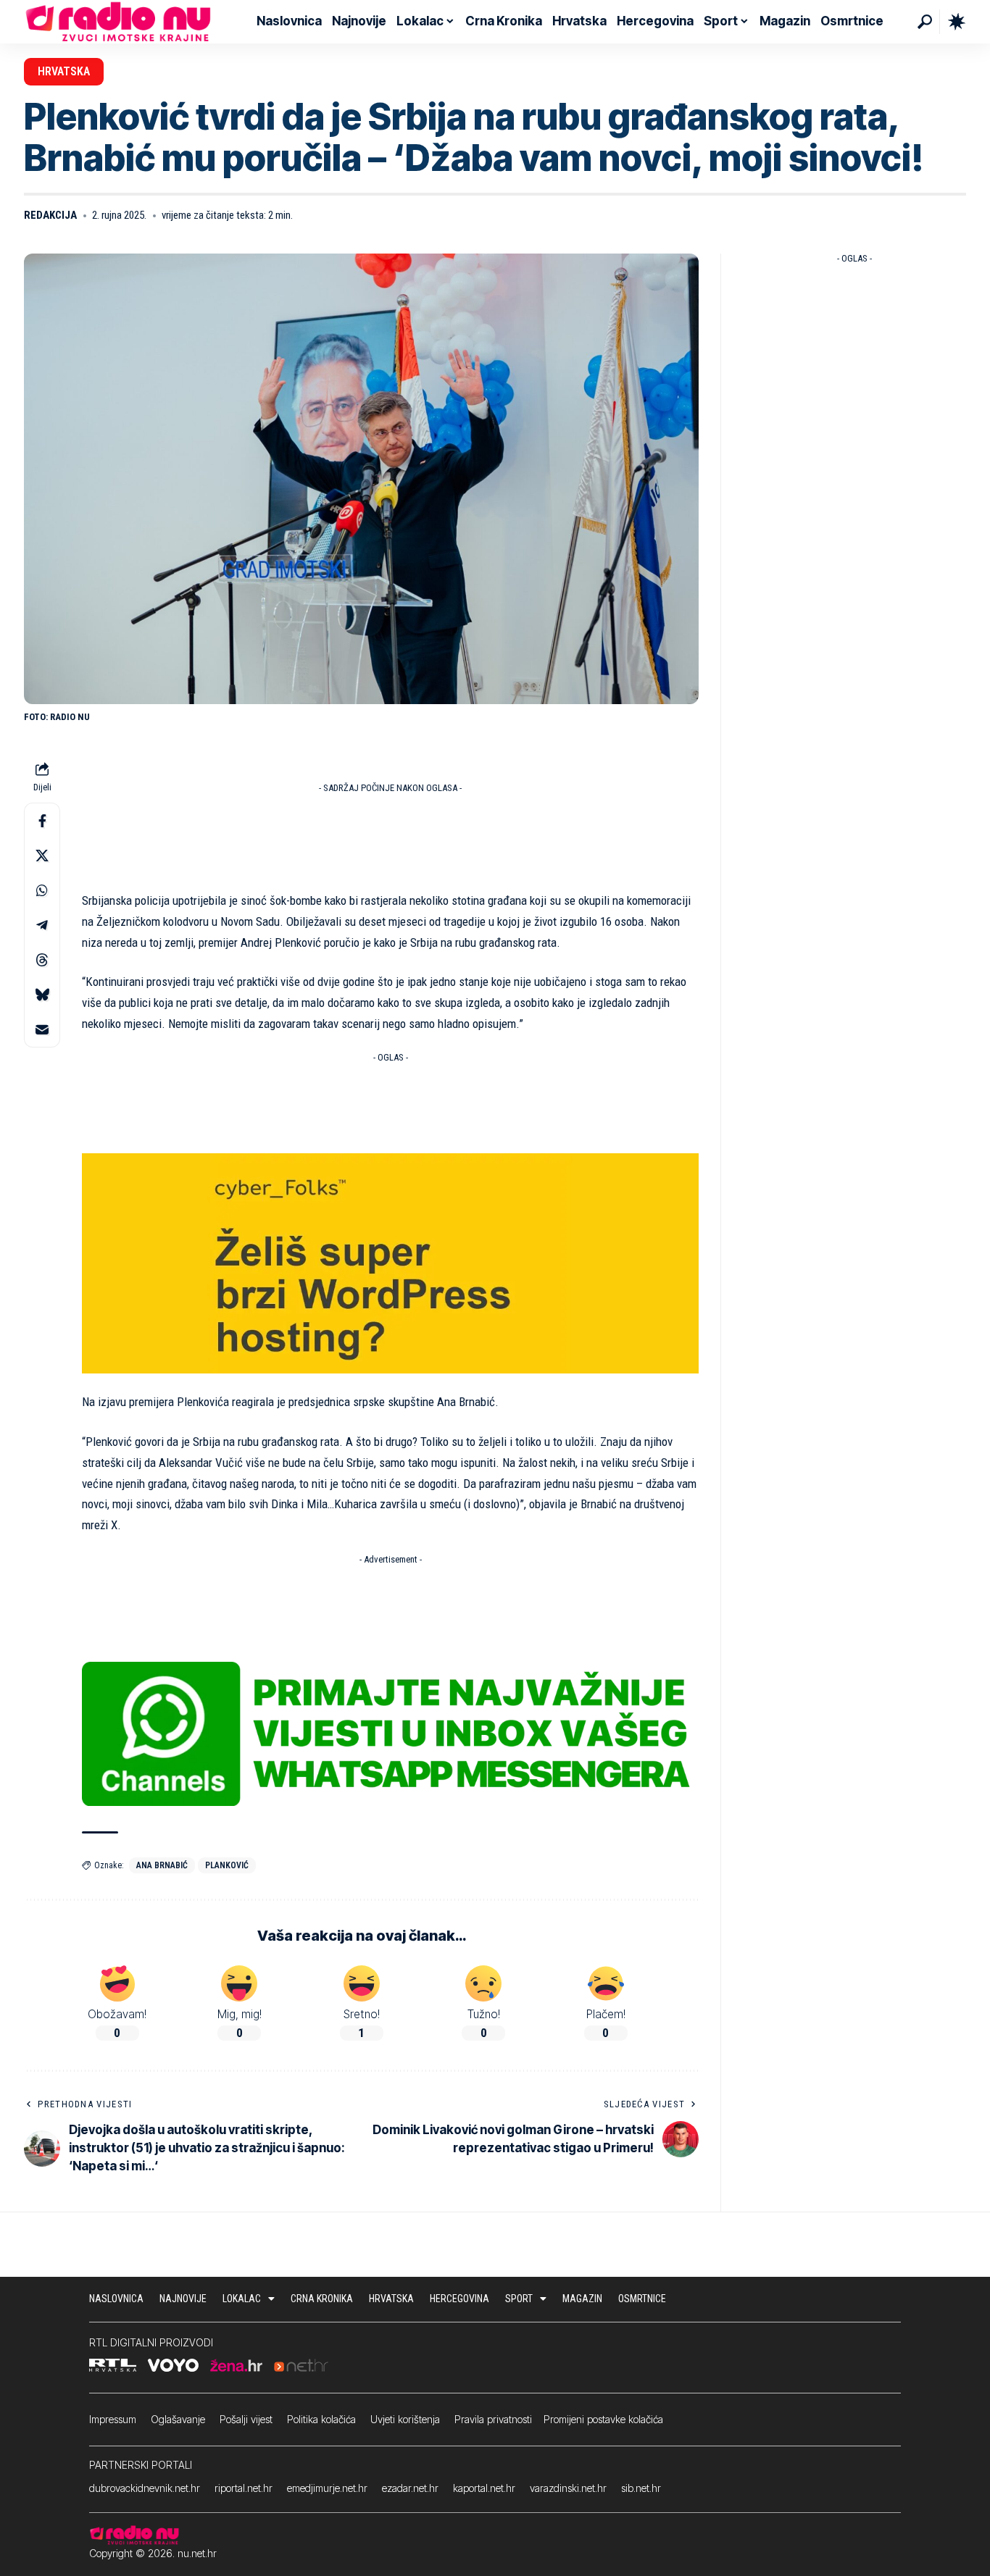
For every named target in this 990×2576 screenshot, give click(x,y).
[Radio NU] (118, 22)
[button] (925, 22)
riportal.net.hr (244, 2488)
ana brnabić (162, 1865)
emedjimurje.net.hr (327, 2488)
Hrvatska (64, 71)
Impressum (113, 2419)
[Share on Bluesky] (42, 995)
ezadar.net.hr (410, 2488)
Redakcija (50, 215)
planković (227, 1865)
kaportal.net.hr (484, 2488)
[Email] (42, 1030)
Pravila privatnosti (493, 2419)
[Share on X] (42, 856)
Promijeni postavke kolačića (603, 2419)
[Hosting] (390, 1262)
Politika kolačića (321, 2419)
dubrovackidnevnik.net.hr (145, 2488)
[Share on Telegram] (42, 926)
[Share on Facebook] (42, 821)
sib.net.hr (641, 2488)
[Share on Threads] (42, 961)
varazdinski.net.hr (568, 2488)
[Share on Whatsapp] (42, 891)
